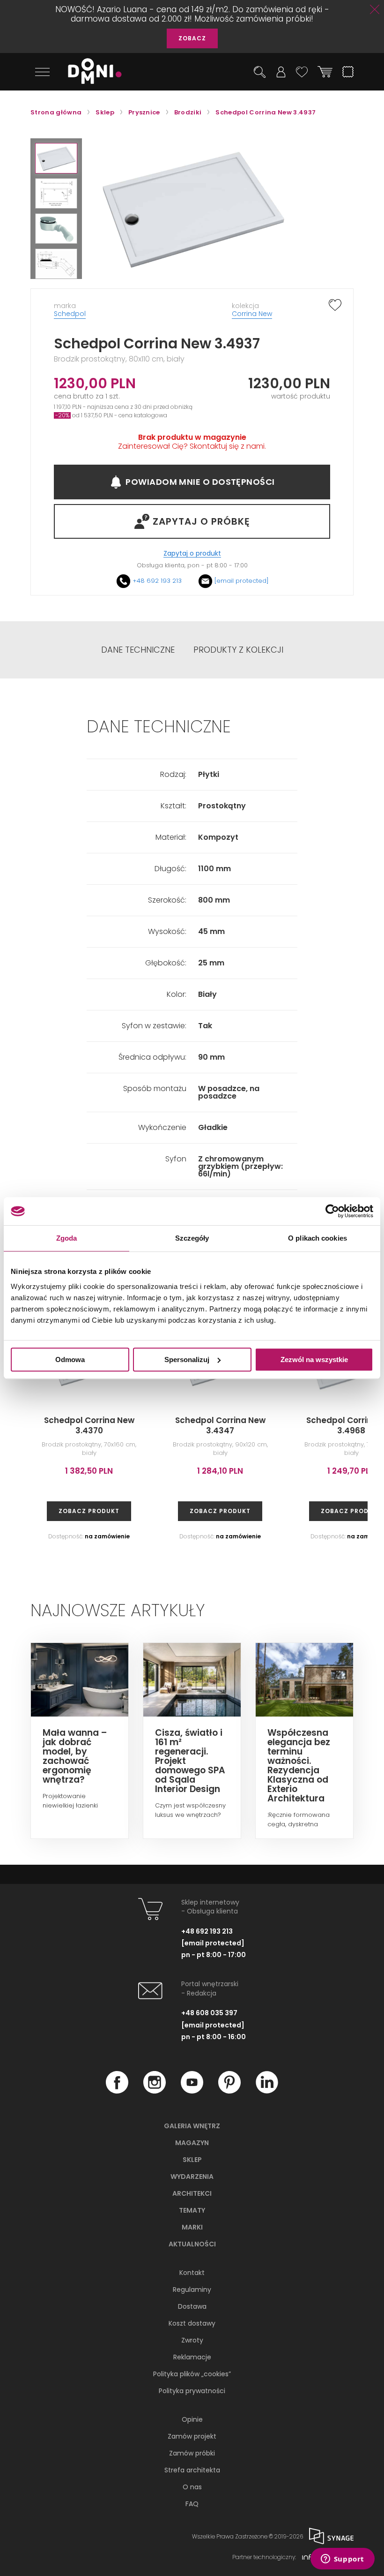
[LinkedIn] (267, 2091)
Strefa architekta (192, 2470)
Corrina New (252, 314)
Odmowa (70, 1360)
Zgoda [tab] (67, 1238)
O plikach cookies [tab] (318, 1238)
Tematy (192, 2210)
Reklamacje (192, 2357)
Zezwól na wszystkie (314, 1360)
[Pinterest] (229, 2091)
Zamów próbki (192, 2453)
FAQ (192, 2504)
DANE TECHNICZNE (138, 650)
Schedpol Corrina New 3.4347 (220, 1425)
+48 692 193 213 (157, 581)
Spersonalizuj (187, 1360)
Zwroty (192, 2340)
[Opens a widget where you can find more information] (342, 2560)
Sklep (192, 2160)
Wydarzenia (192, 2177)
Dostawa (192, 2306)
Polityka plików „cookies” (192, 2374)
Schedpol (70, 314)
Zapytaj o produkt (192, 554)
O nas (192, 2487)
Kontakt (192, 2273)
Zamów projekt (192, 2436)
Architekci (192, 2193)
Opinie (192, 2419)
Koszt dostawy (192, 2323)
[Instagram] (155, 2091)
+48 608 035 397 (209, 2013)
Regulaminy (192, 2290)
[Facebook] (117, 2091)
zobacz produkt (89, 1511)
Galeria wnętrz (192, 2126)
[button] (56, 158)
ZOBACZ (192, 38)
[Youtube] (192, 2091)
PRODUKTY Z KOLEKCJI (238, 650)
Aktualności (192, 2244)
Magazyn (192, 2143)
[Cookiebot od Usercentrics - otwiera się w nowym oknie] (332, 1211)
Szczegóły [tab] (192, 1238)
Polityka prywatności (192, 2391)
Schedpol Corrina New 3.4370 (89, 1425)
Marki (192, 2227)
